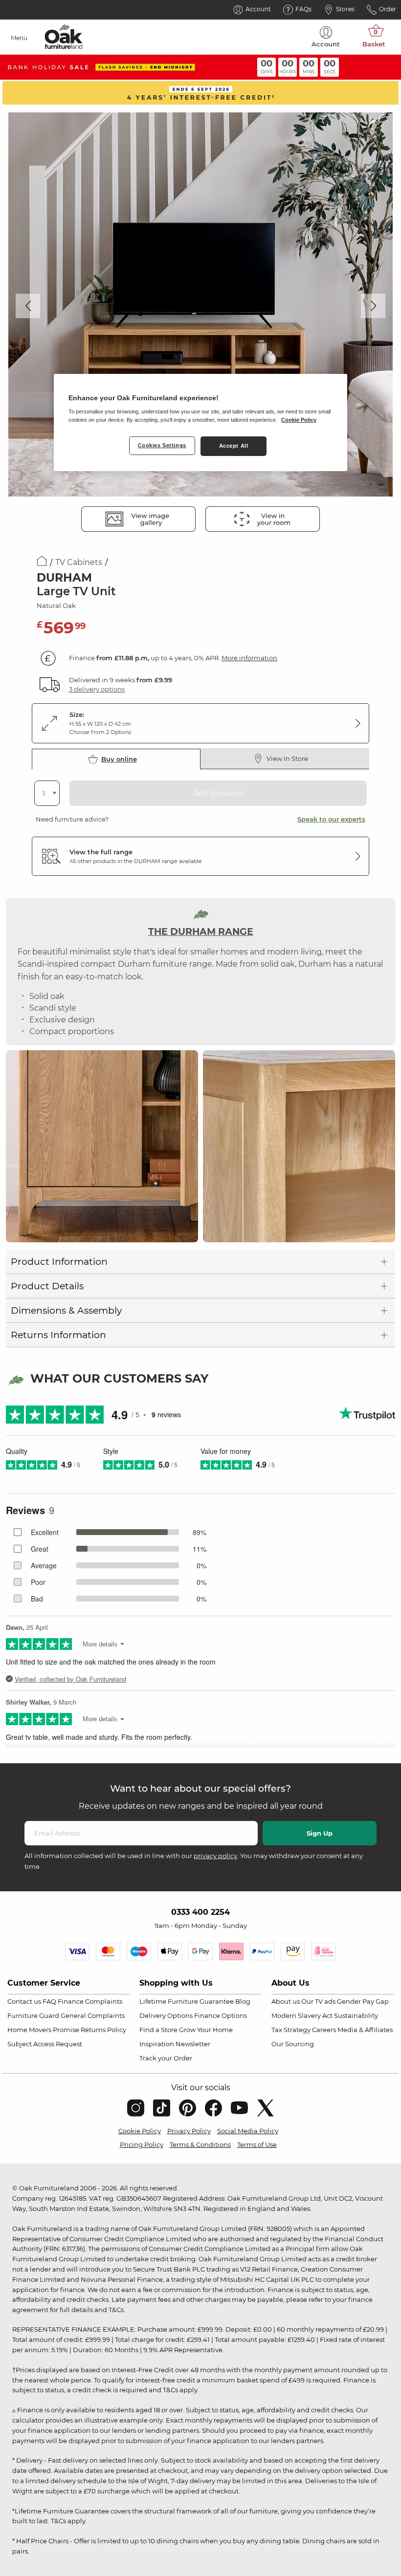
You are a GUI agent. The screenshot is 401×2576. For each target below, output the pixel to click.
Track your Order (166, 2058)
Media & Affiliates (365, 2030)
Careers (324, 2030)
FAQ (49, 2001)
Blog (243, 2001)
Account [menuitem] (326, 44)
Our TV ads (318, 2001)
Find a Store (158, 2030)
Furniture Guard (33, 2015)
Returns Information (58, 1335)
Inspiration (157, 2044)
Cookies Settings (162, 445)
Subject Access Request (45, 2044)
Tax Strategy (291, 2030)
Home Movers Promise (43, 2030)
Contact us (24, 2001)
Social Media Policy (248, 2131)
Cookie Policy (140, 2131)
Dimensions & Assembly (66, 1310)
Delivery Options (166, 2015)
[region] (200, 423)
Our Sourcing (293, 2044)
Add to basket (218, 793)
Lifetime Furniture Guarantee (187, 2001)
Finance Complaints (90, 2001)
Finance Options (221, 2015)
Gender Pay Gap (363, 2001)
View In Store (287, 758)
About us (286, 2001)
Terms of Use (257, 2144)
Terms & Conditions (200, 2144)
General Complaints (93, 2015)
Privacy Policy (189, 2131)
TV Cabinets (79, 562)
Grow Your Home (206, 2030)
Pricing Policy (142, 2144)
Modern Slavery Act (302, 2015)
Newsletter (193, 2044)
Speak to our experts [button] (331, 819)
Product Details (47, 1286)
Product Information (59, 1262)
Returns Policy (103, 2030)
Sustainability (356, 2015)
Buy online (119, 759)
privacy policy (215, 1856)
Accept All (234, 446)
